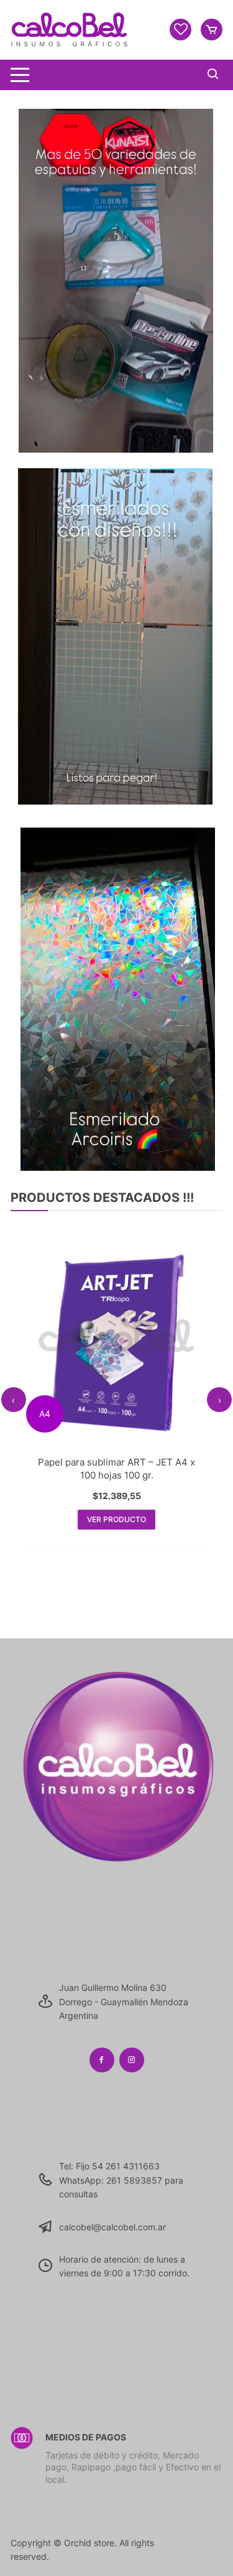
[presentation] (14, 1400)
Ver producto (116, 1515)
